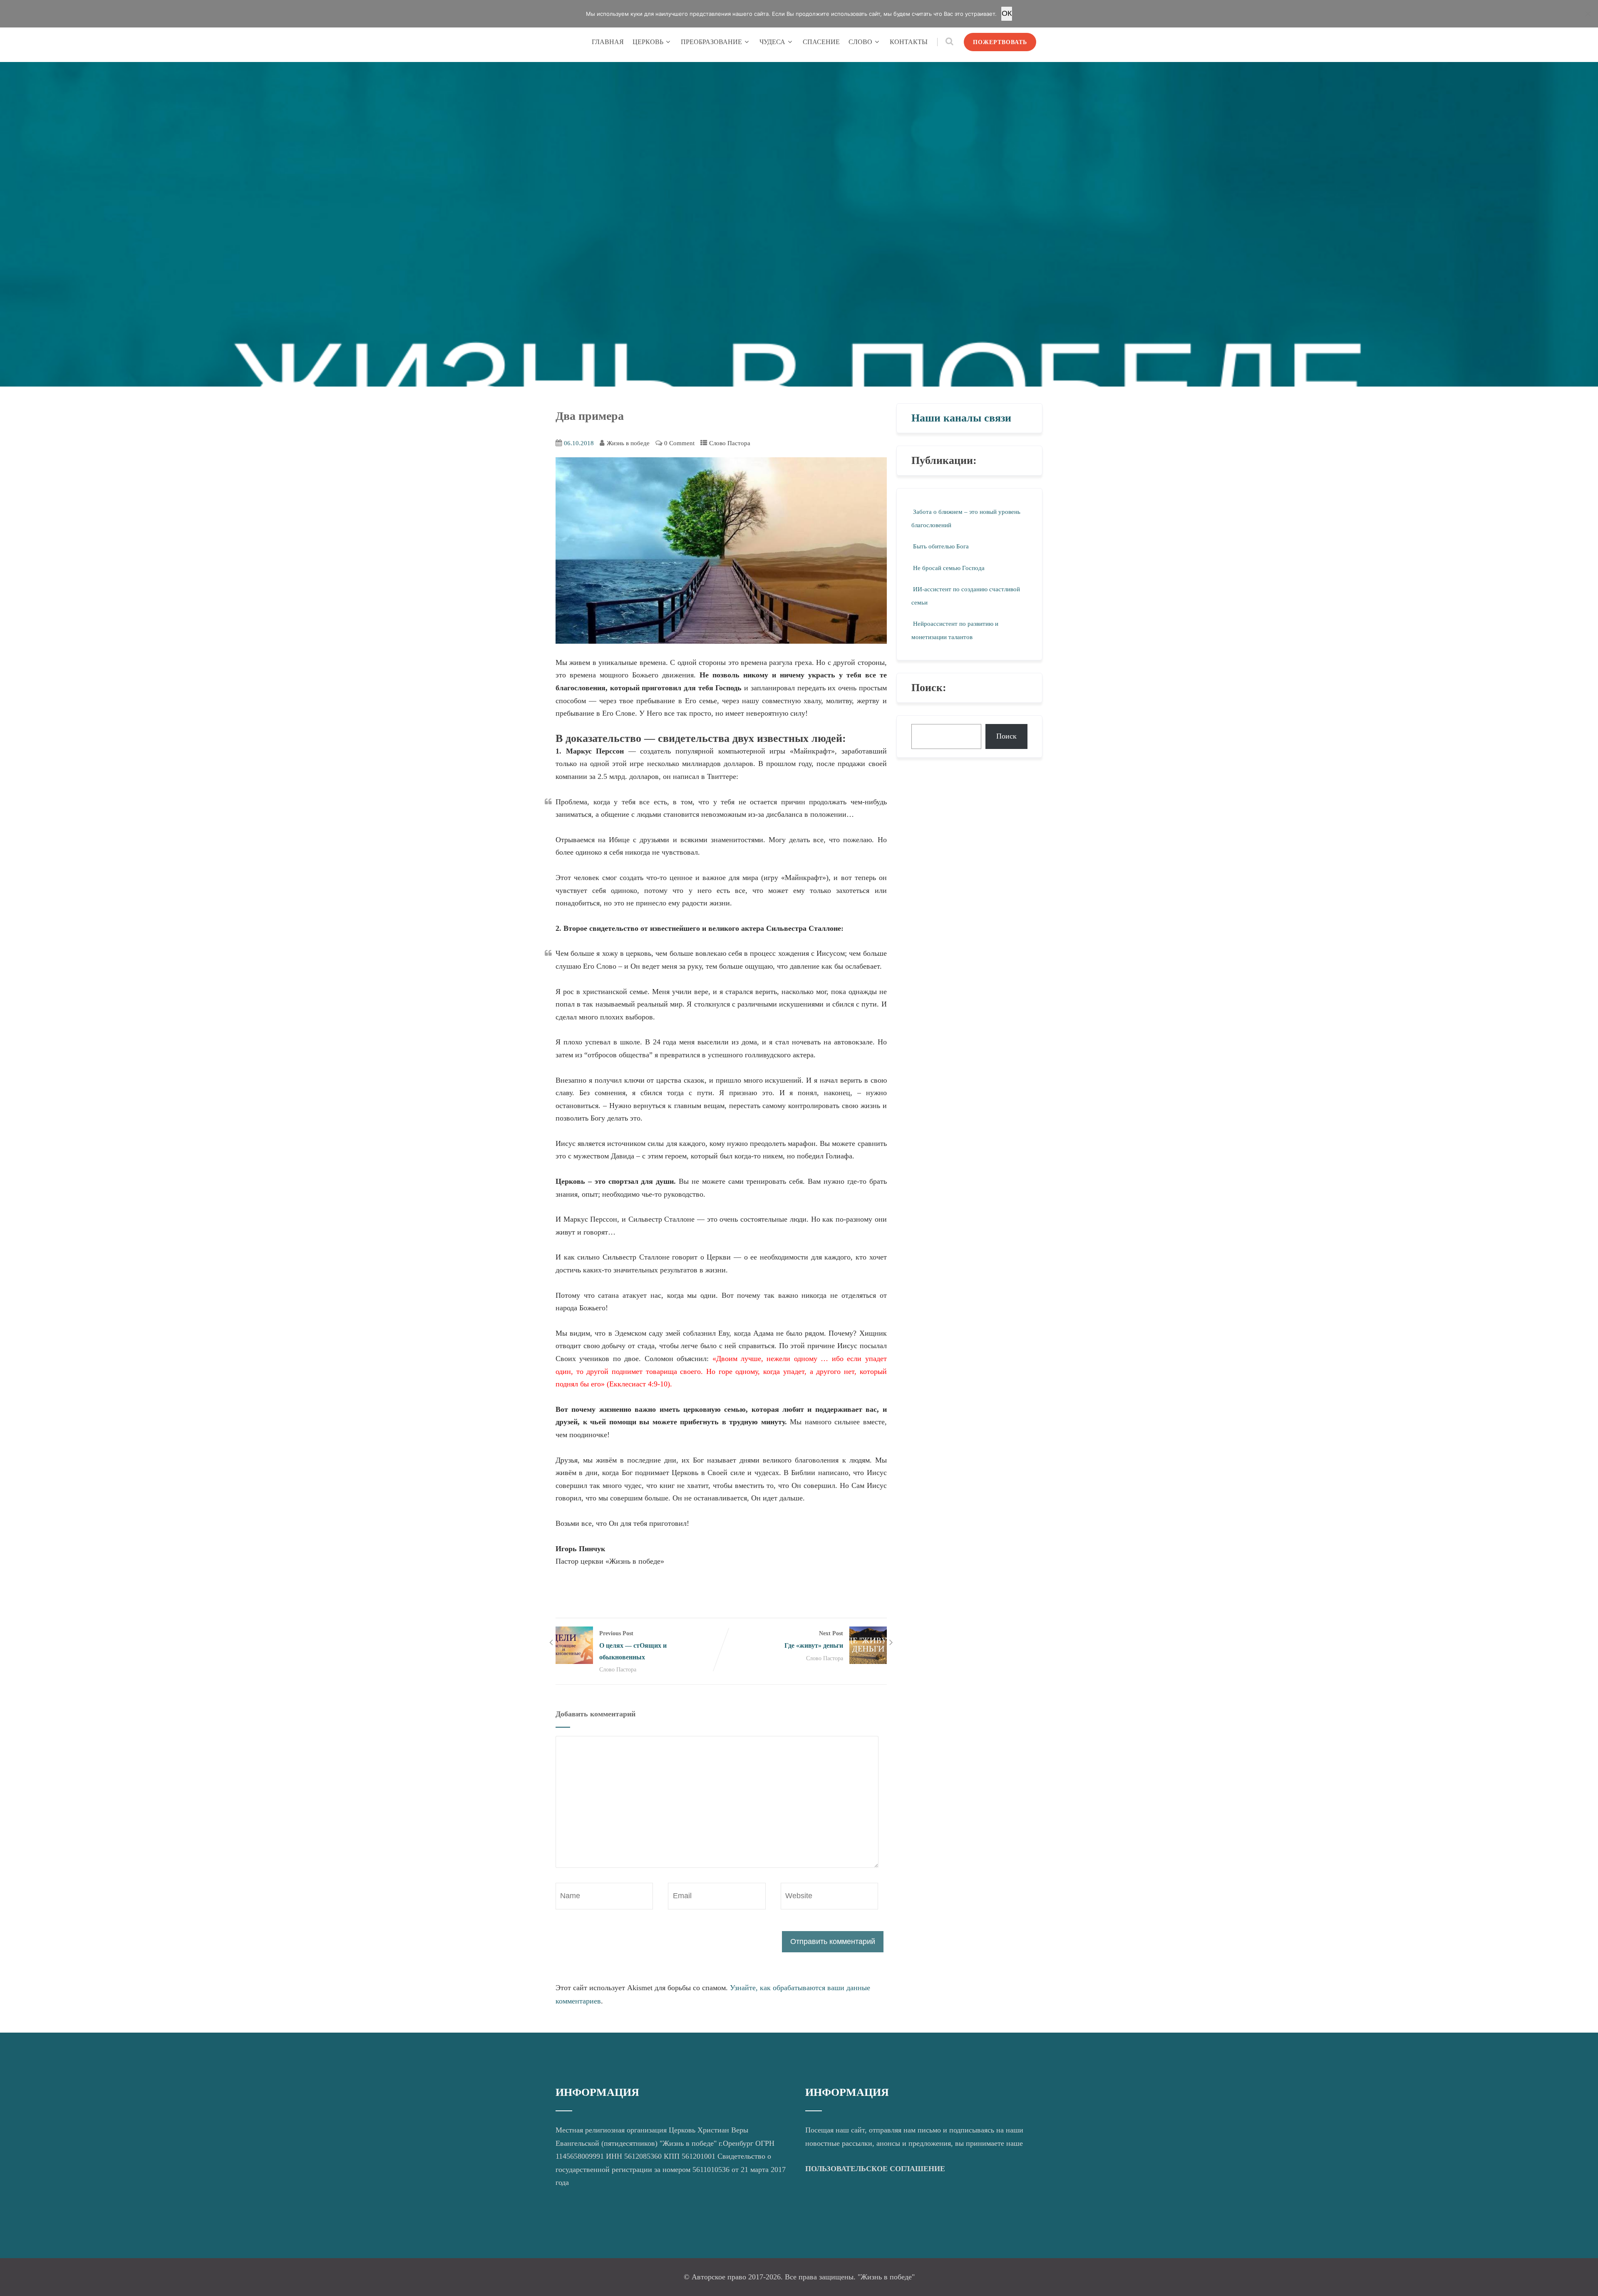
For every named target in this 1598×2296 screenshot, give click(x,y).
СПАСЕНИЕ (821, 42)
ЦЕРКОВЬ (648, 42)
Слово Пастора (730, 443)
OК (1007, 13)
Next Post (814, 1639)
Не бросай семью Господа (949, 568)
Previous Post (633, 1645)
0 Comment (679, 443)
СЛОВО (860, 42)
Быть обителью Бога (941, 546)
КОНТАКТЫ (909, 42)
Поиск (1006, 736)
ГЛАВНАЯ (608, 42)
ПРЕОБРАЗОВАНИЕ (711, 42)
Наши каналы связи (961, 418)
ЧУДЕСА (772, 42)
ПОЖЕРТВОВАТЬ (1000, 42)
